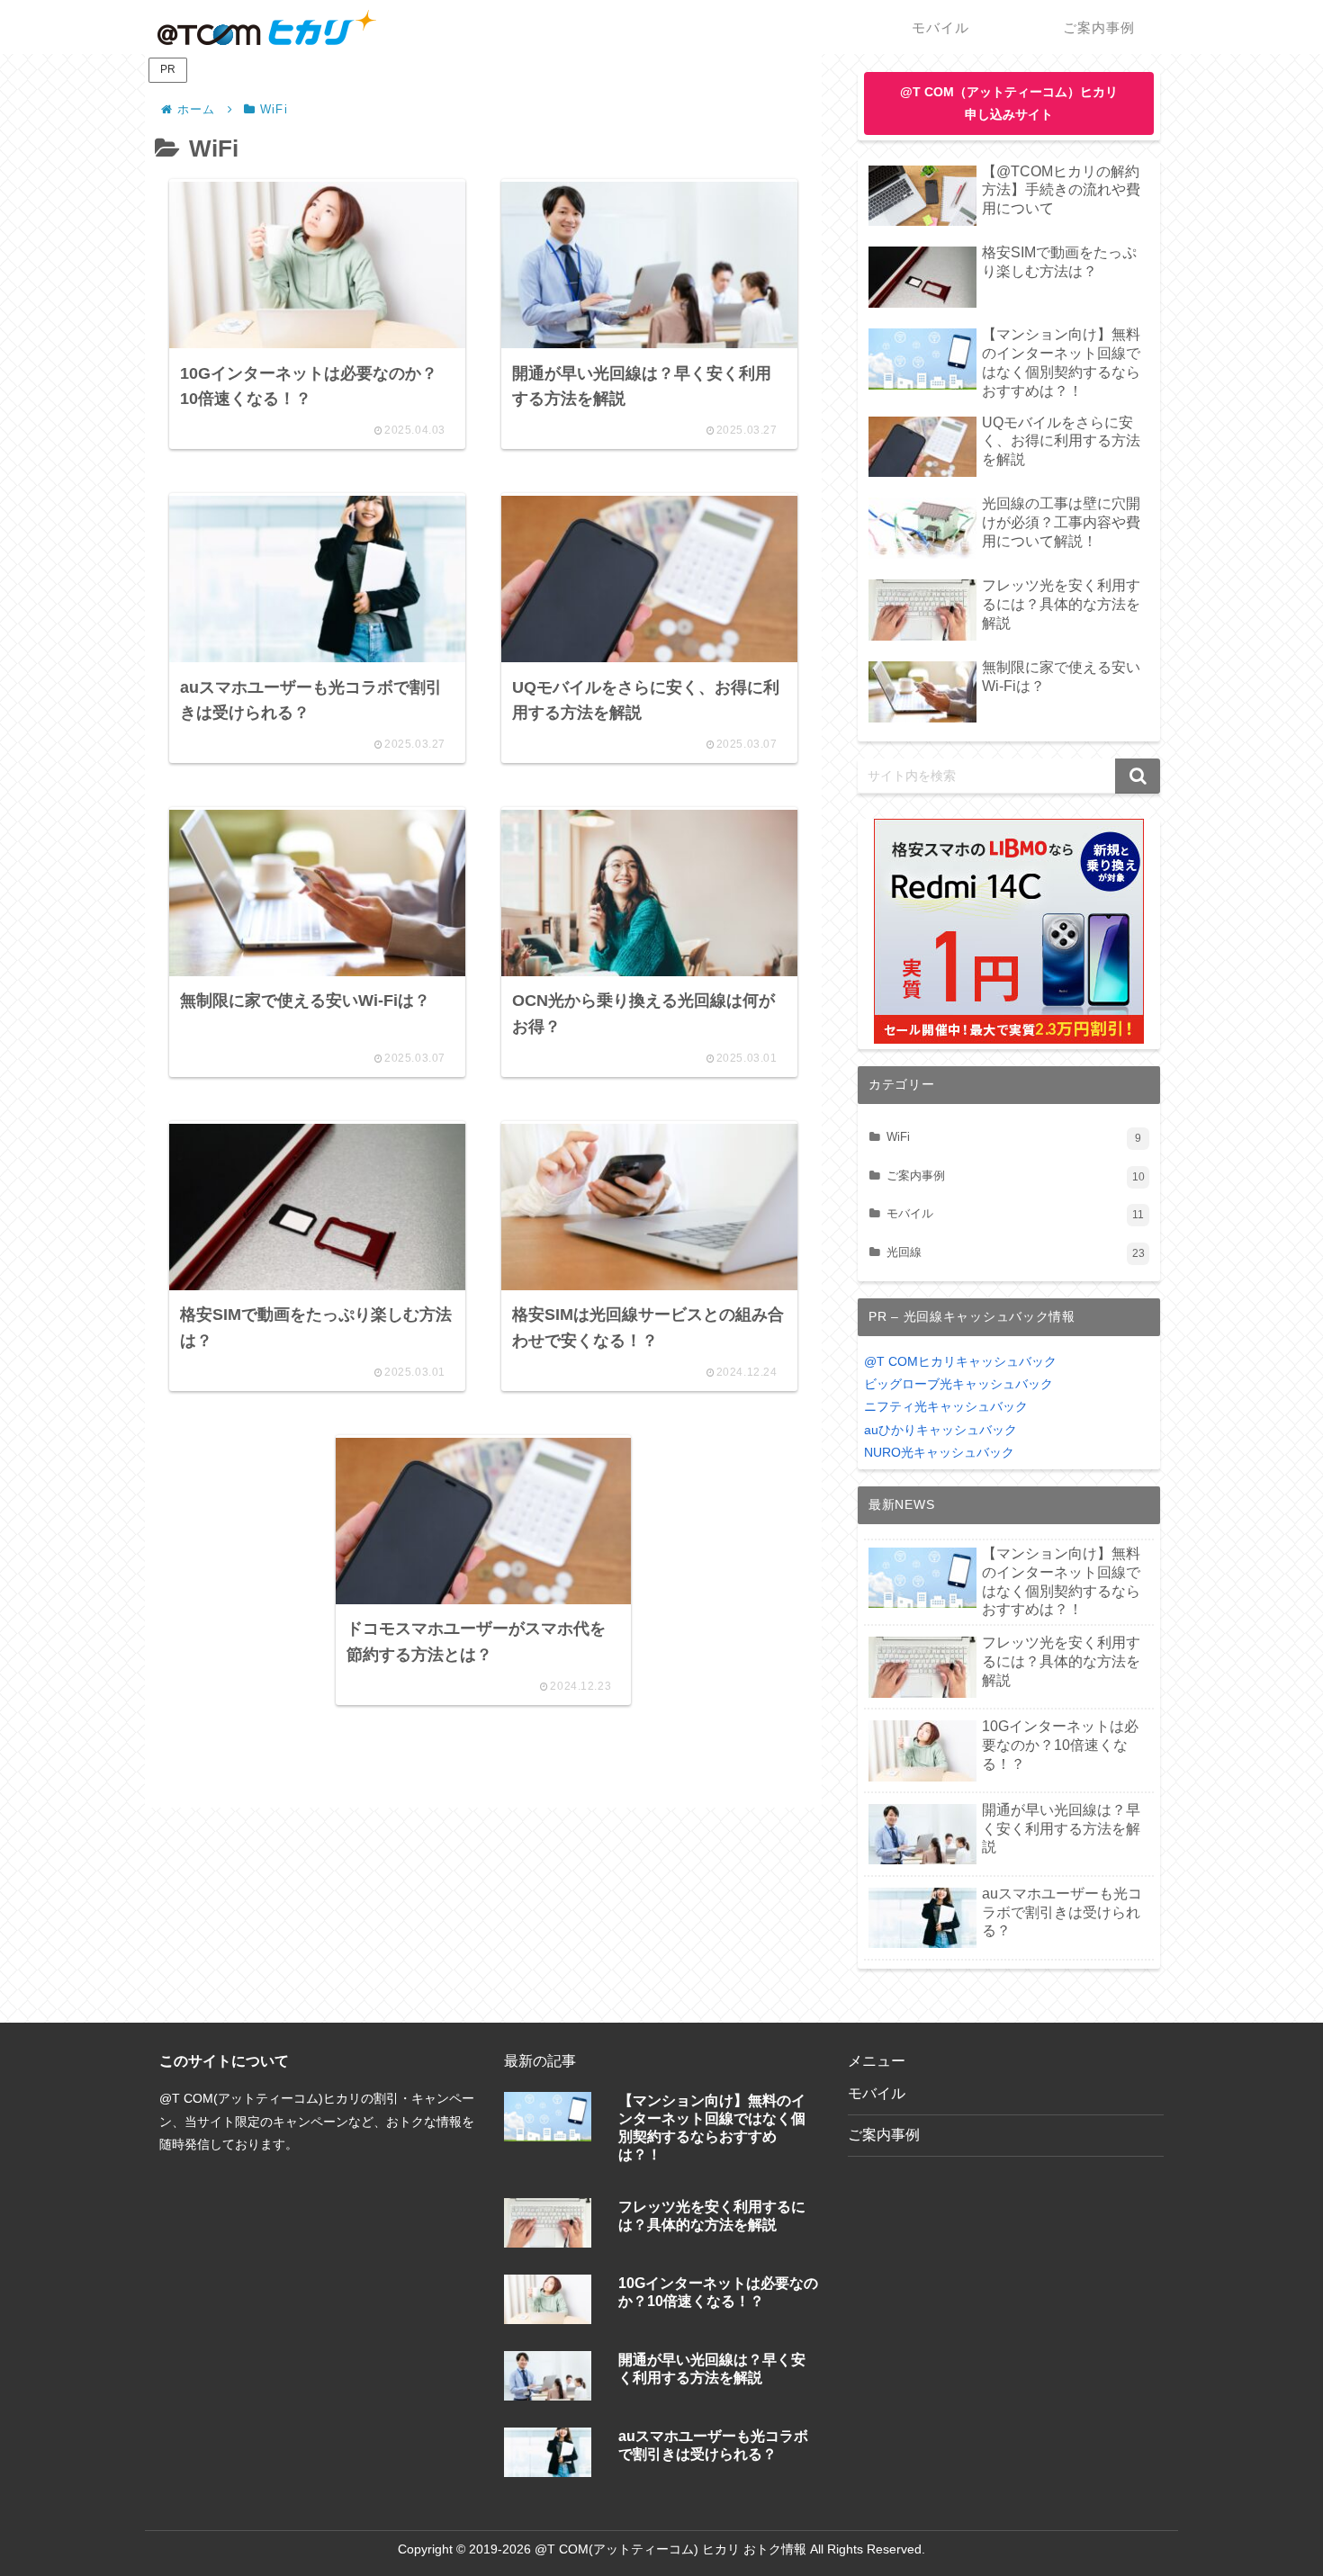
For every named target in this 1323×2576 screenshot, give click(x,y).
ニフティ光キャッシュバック (946, 1406)
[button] (1138, 776)
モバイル (877, 2093)
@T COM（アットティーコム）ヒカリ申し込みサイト (1009, 103)
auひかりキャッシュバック (940, 1430)
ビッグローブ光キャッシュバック (958, 1384)
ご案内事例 (884, 2135)
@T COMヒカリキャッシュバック (960, 1361)
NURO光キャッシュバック (939, 1452)
